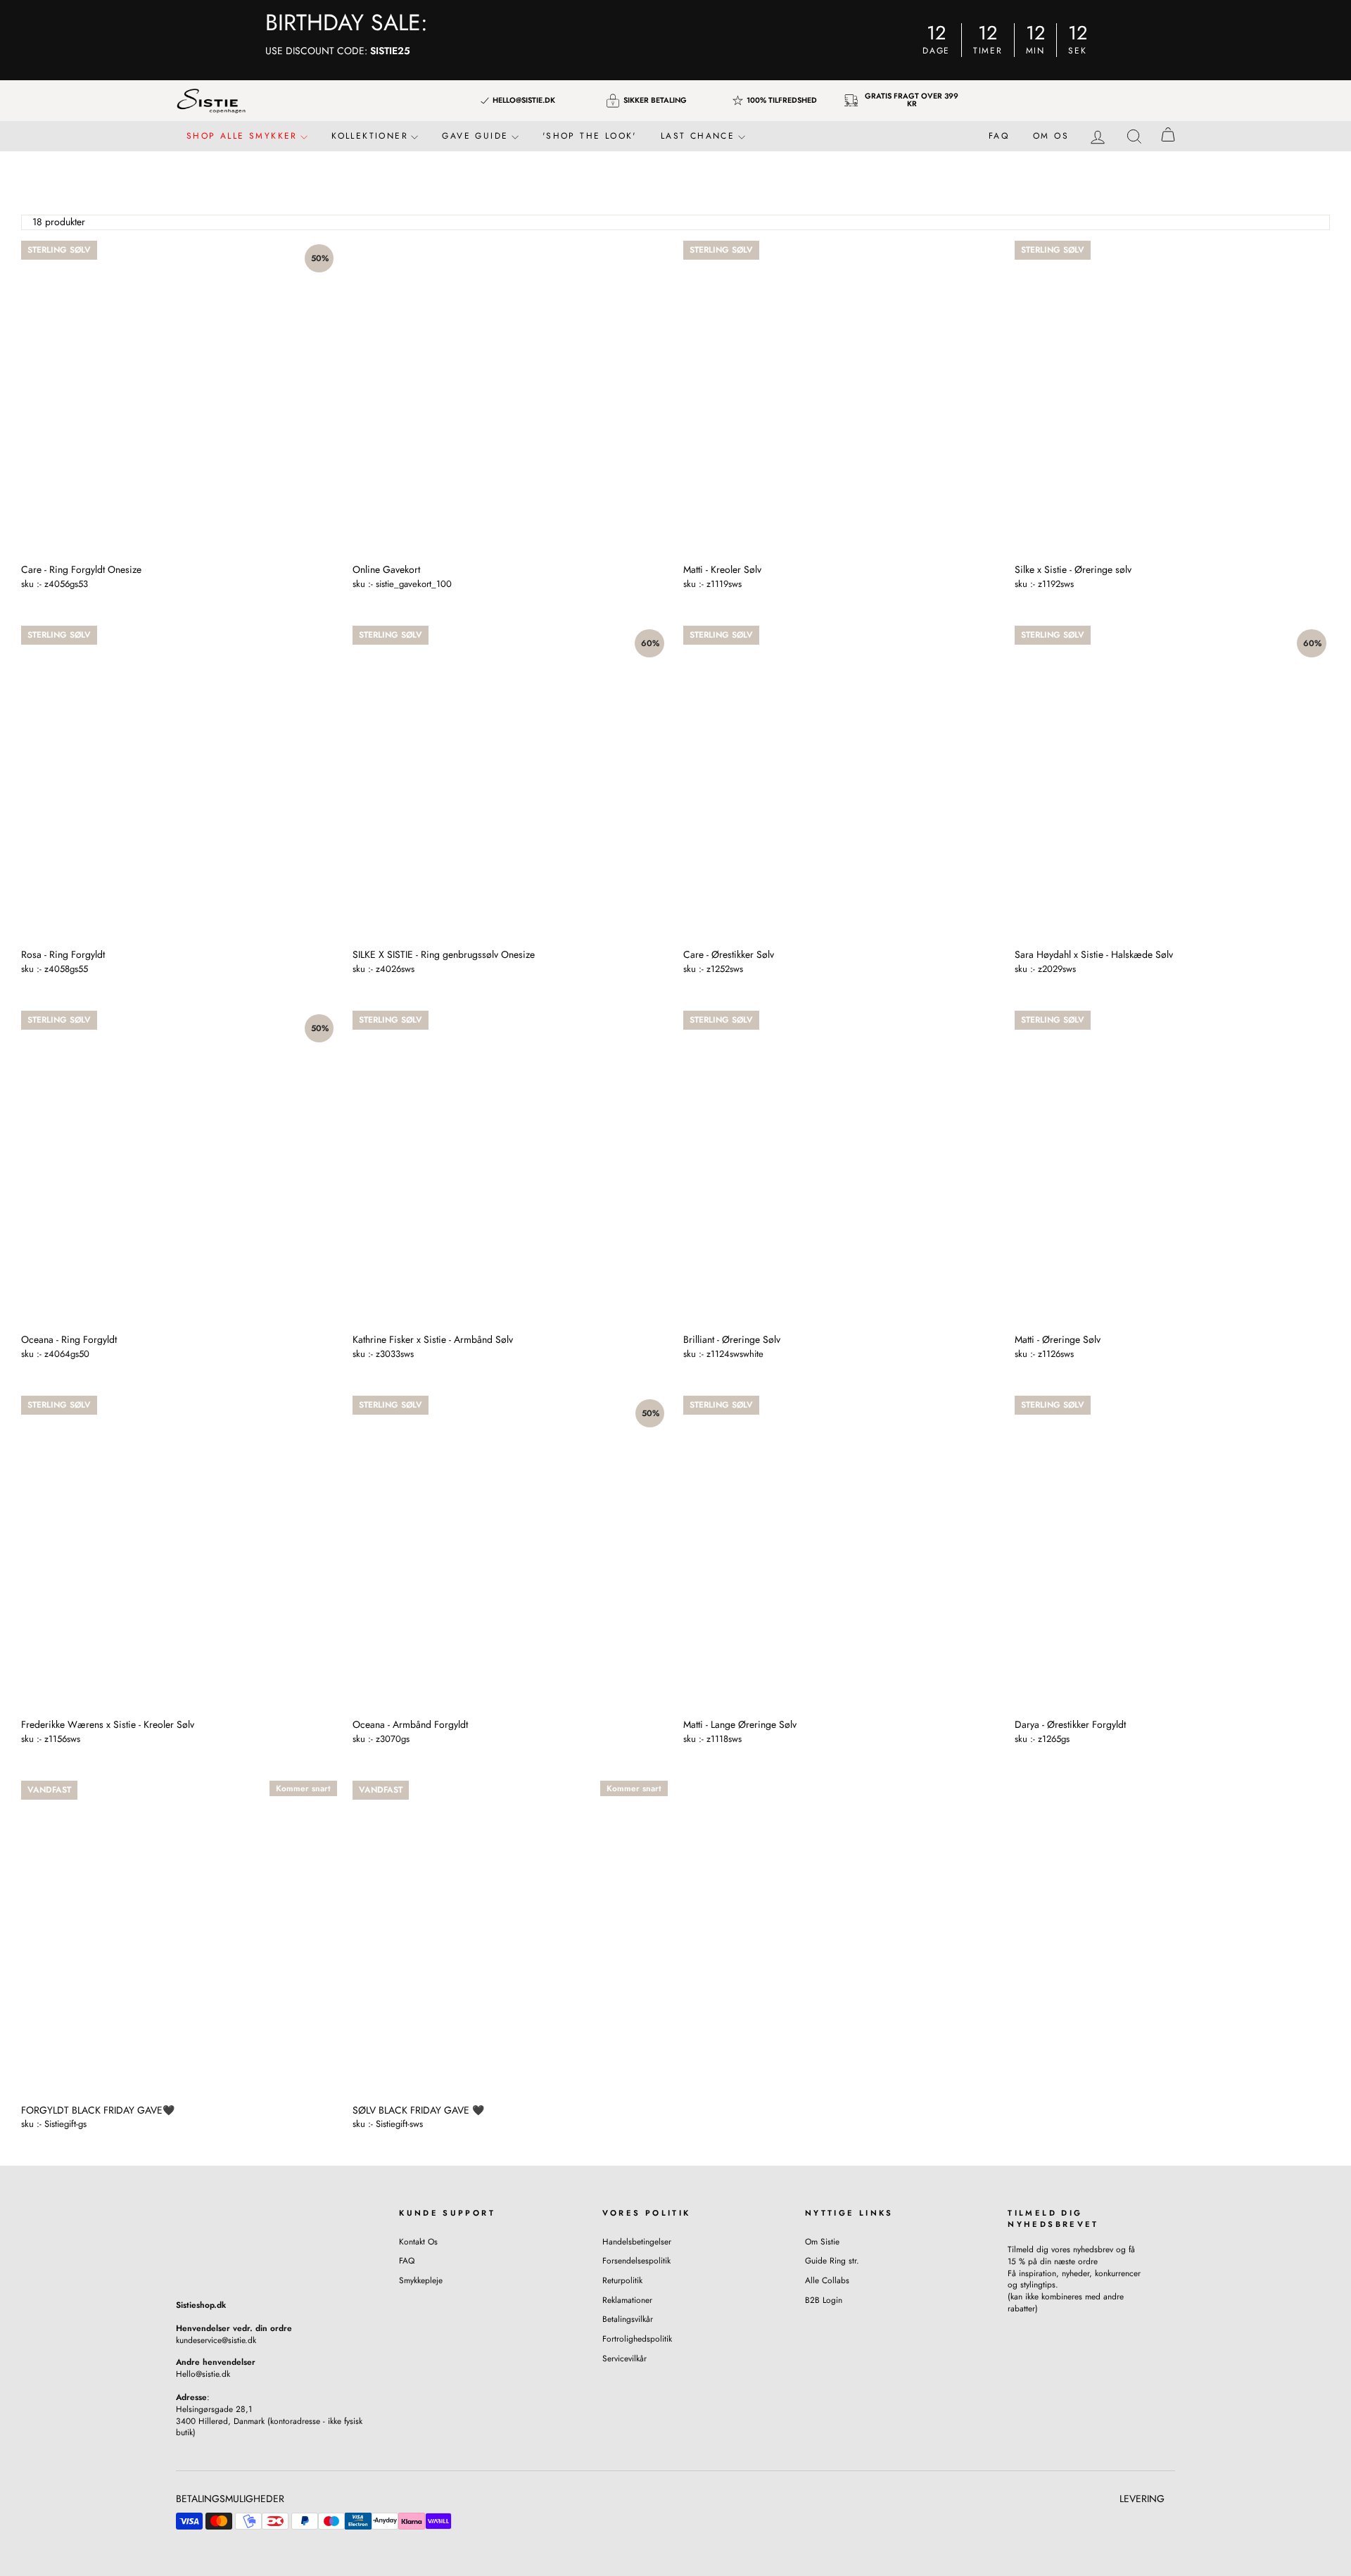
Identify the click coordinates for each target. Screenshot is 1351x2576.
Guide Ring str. (832, 2260)
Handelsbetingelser (637, 2241)
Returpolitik (622, 2280)
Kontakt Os (418, 2241)
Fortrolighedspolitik (637, 2338)
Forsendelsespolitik (636, 2260)
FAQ (999, 136)
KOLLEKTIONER (372, 136)
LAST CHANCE (700, 136)
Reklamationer (627, 2300)
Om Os (1051, 136)
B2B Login (824, 2300)
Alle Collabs (827, 2280)
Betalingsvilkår (628, 2319)
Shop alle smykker (244, 136)
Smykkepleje (421, 2280)
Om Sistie (822, 2241)
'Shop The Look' (590, 136)
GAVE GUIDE (477, 136)
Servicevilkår (624, 2358)
